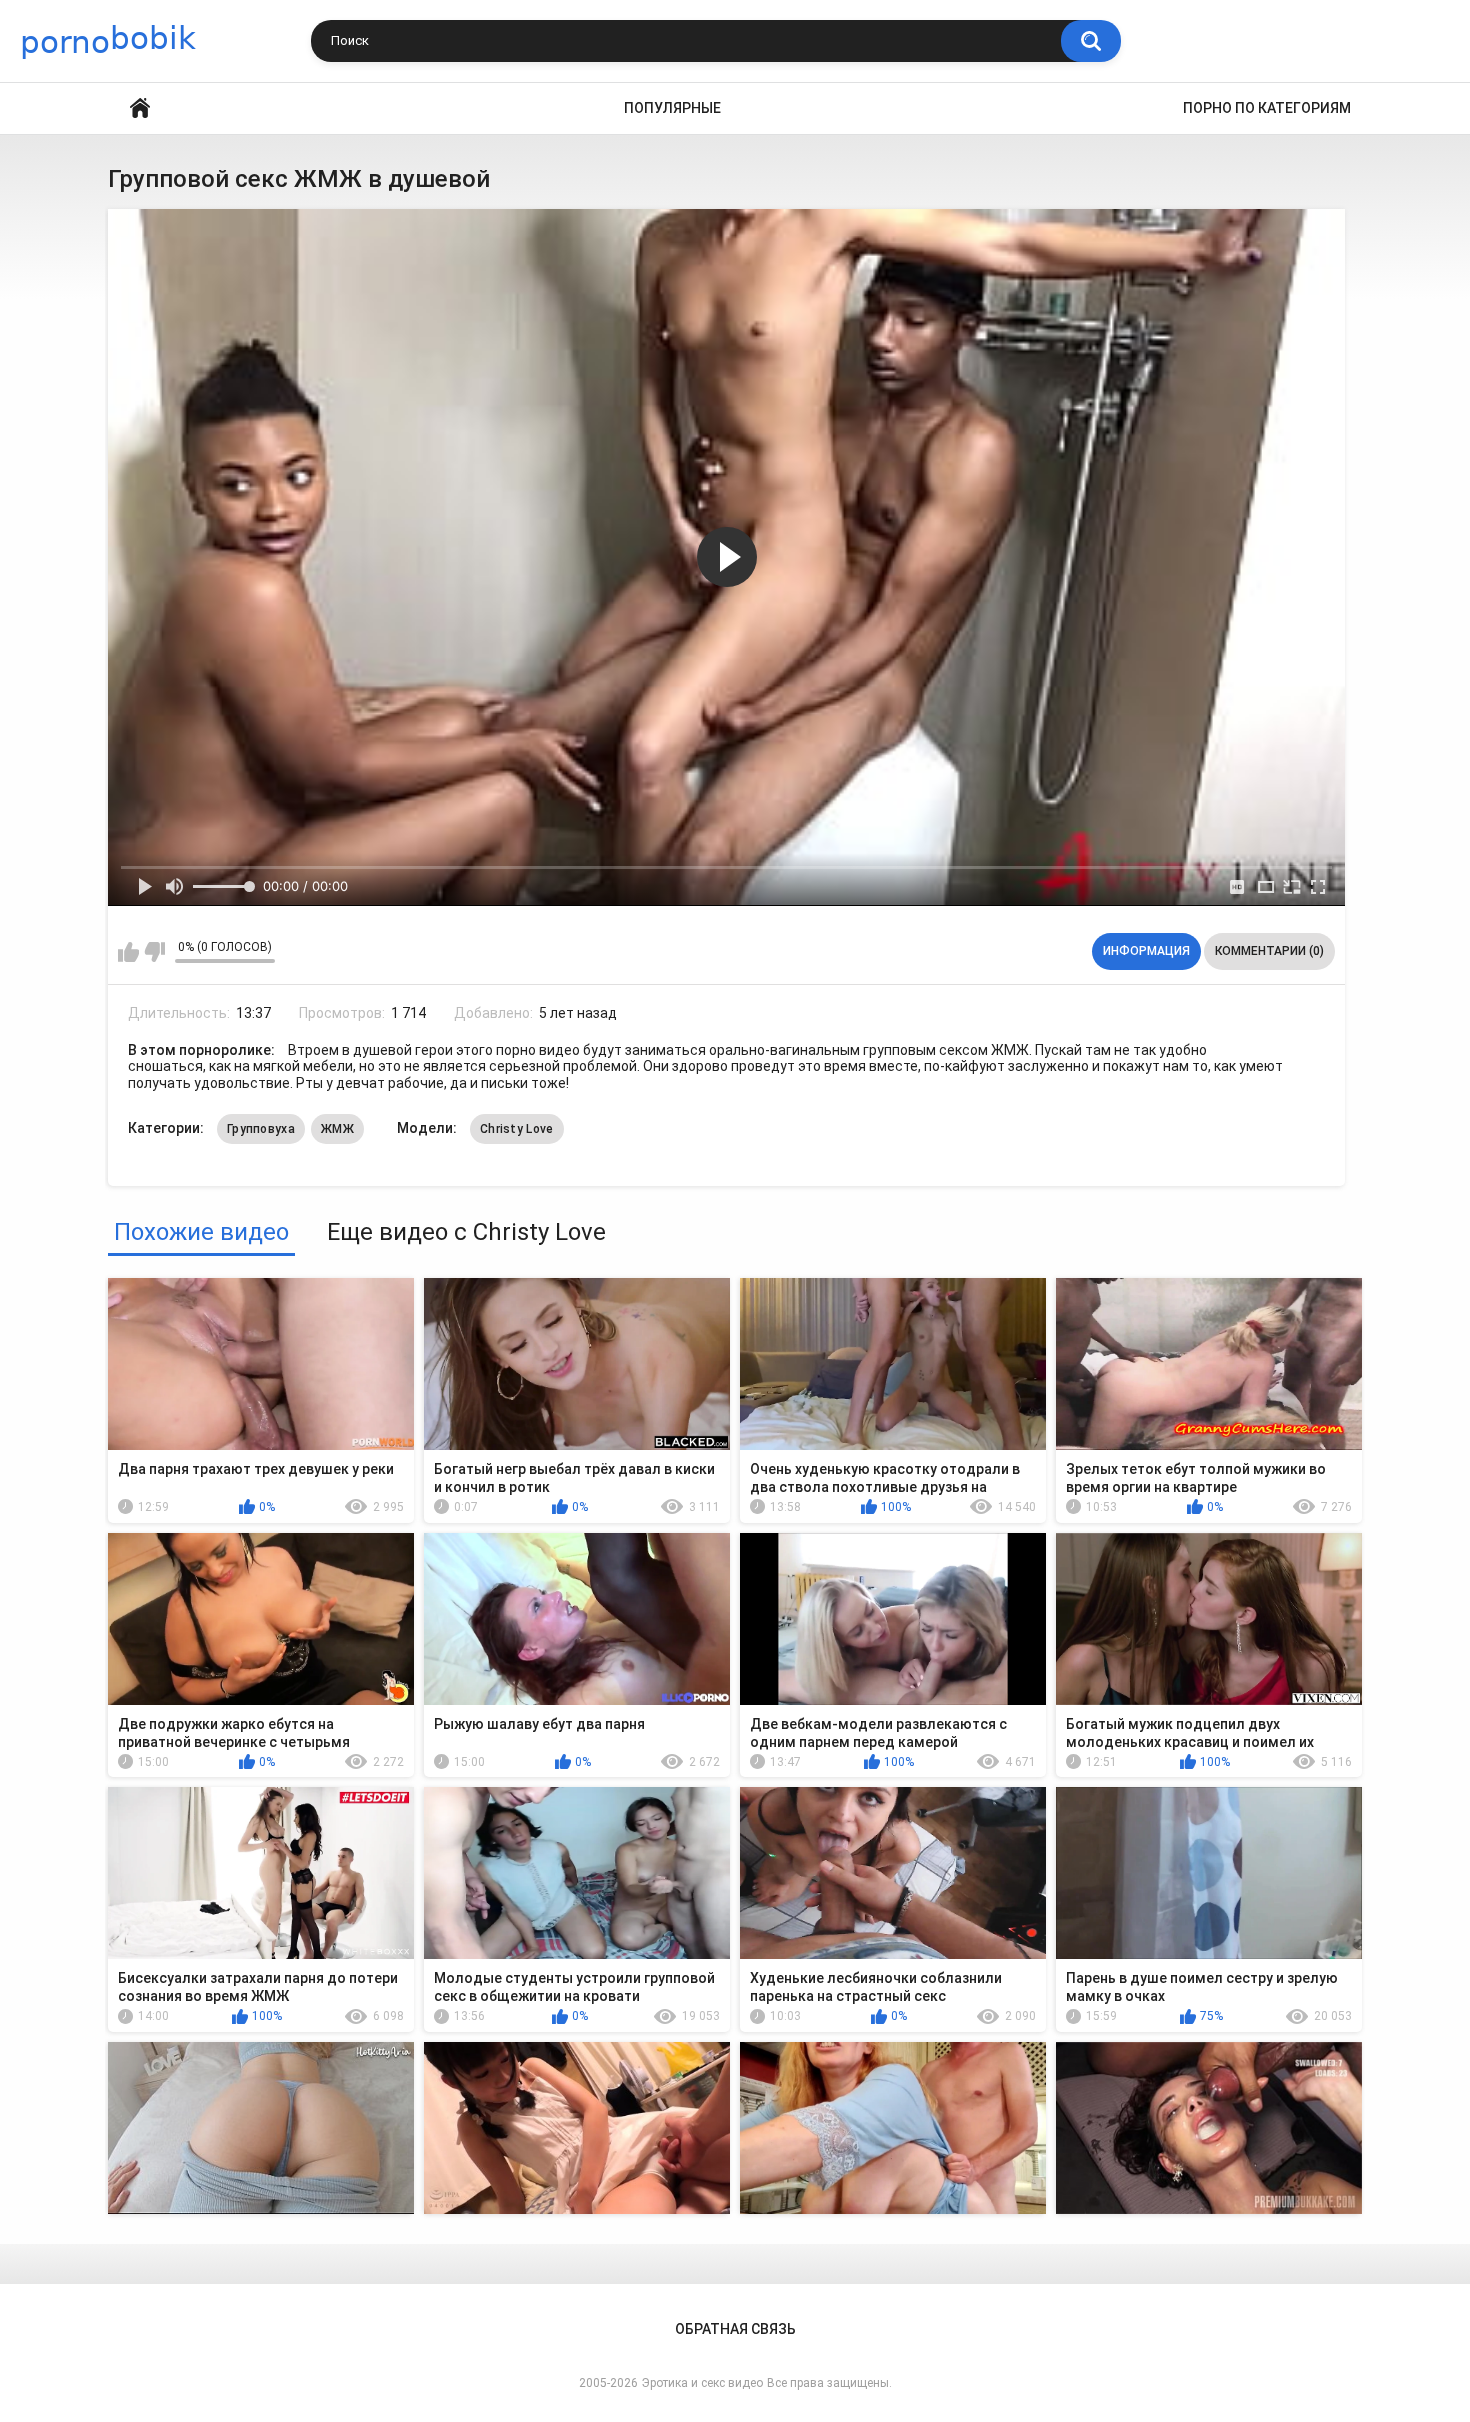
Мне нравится (128, 952)
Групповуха (261, 1129)
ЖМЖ (337, 1129)
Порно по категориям (1267, 108)
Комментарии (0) (1269, 951)
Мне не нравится (154, 952)
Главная (140, 108)
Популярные (672, 108)
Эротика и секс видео (702, 2383)
